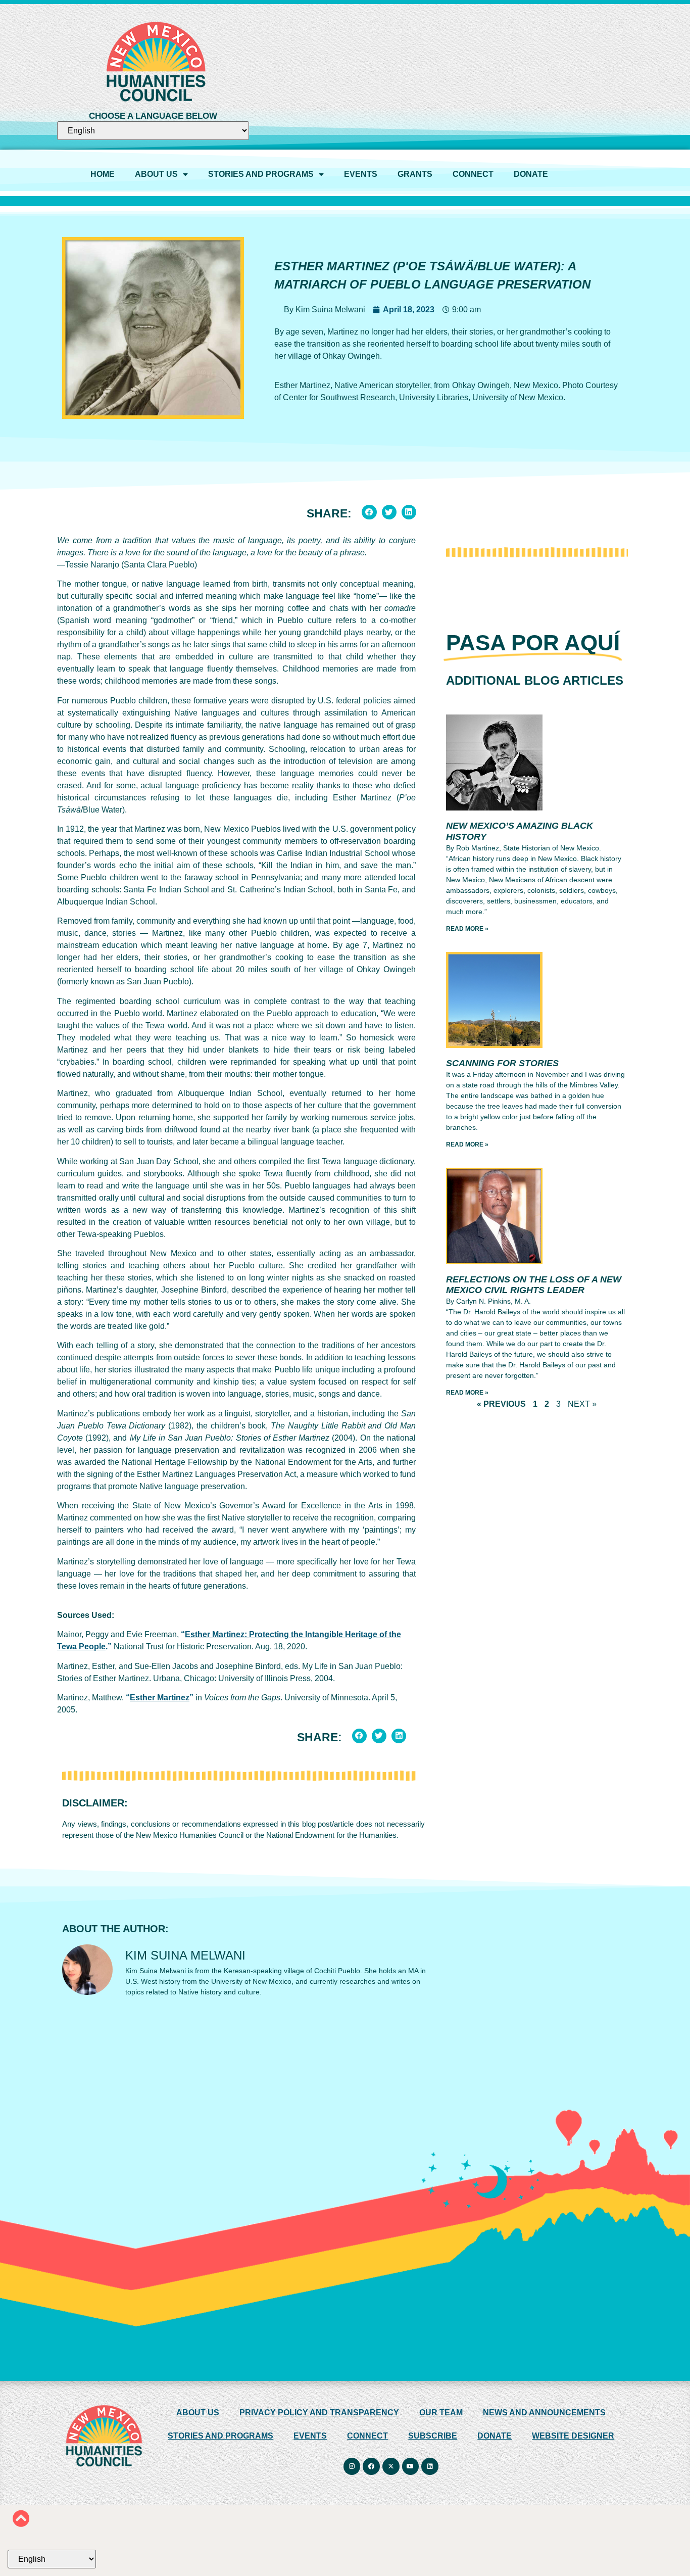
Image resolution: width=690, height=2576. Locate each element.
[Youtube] (411, 2466)
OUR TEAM (441, 2413)
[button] (369, 512)
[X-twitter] (391, 2466)
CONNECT (473, 174)
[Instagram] (352, 2466)
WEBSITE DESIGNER (573, 2436)
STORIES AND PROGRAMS (261, 174)
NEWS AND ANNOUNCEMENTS (544, 2413)
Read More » (467, 929)
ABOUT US (156, 174)
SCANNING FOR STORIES (502, 1063)
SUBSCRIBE (433, 2436)
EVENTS (361, 174)
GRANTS (415, 174)
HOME (103, 174)
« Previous (501, 1404)
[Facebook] (372, 2466)
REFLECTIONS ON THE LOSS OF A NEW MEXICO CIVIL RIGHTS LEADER (534, 1285)
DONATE (531, 174)
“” (160, 1698)
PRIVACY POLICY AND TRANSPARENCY (319, 2413)
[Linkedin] (430, 2466)
